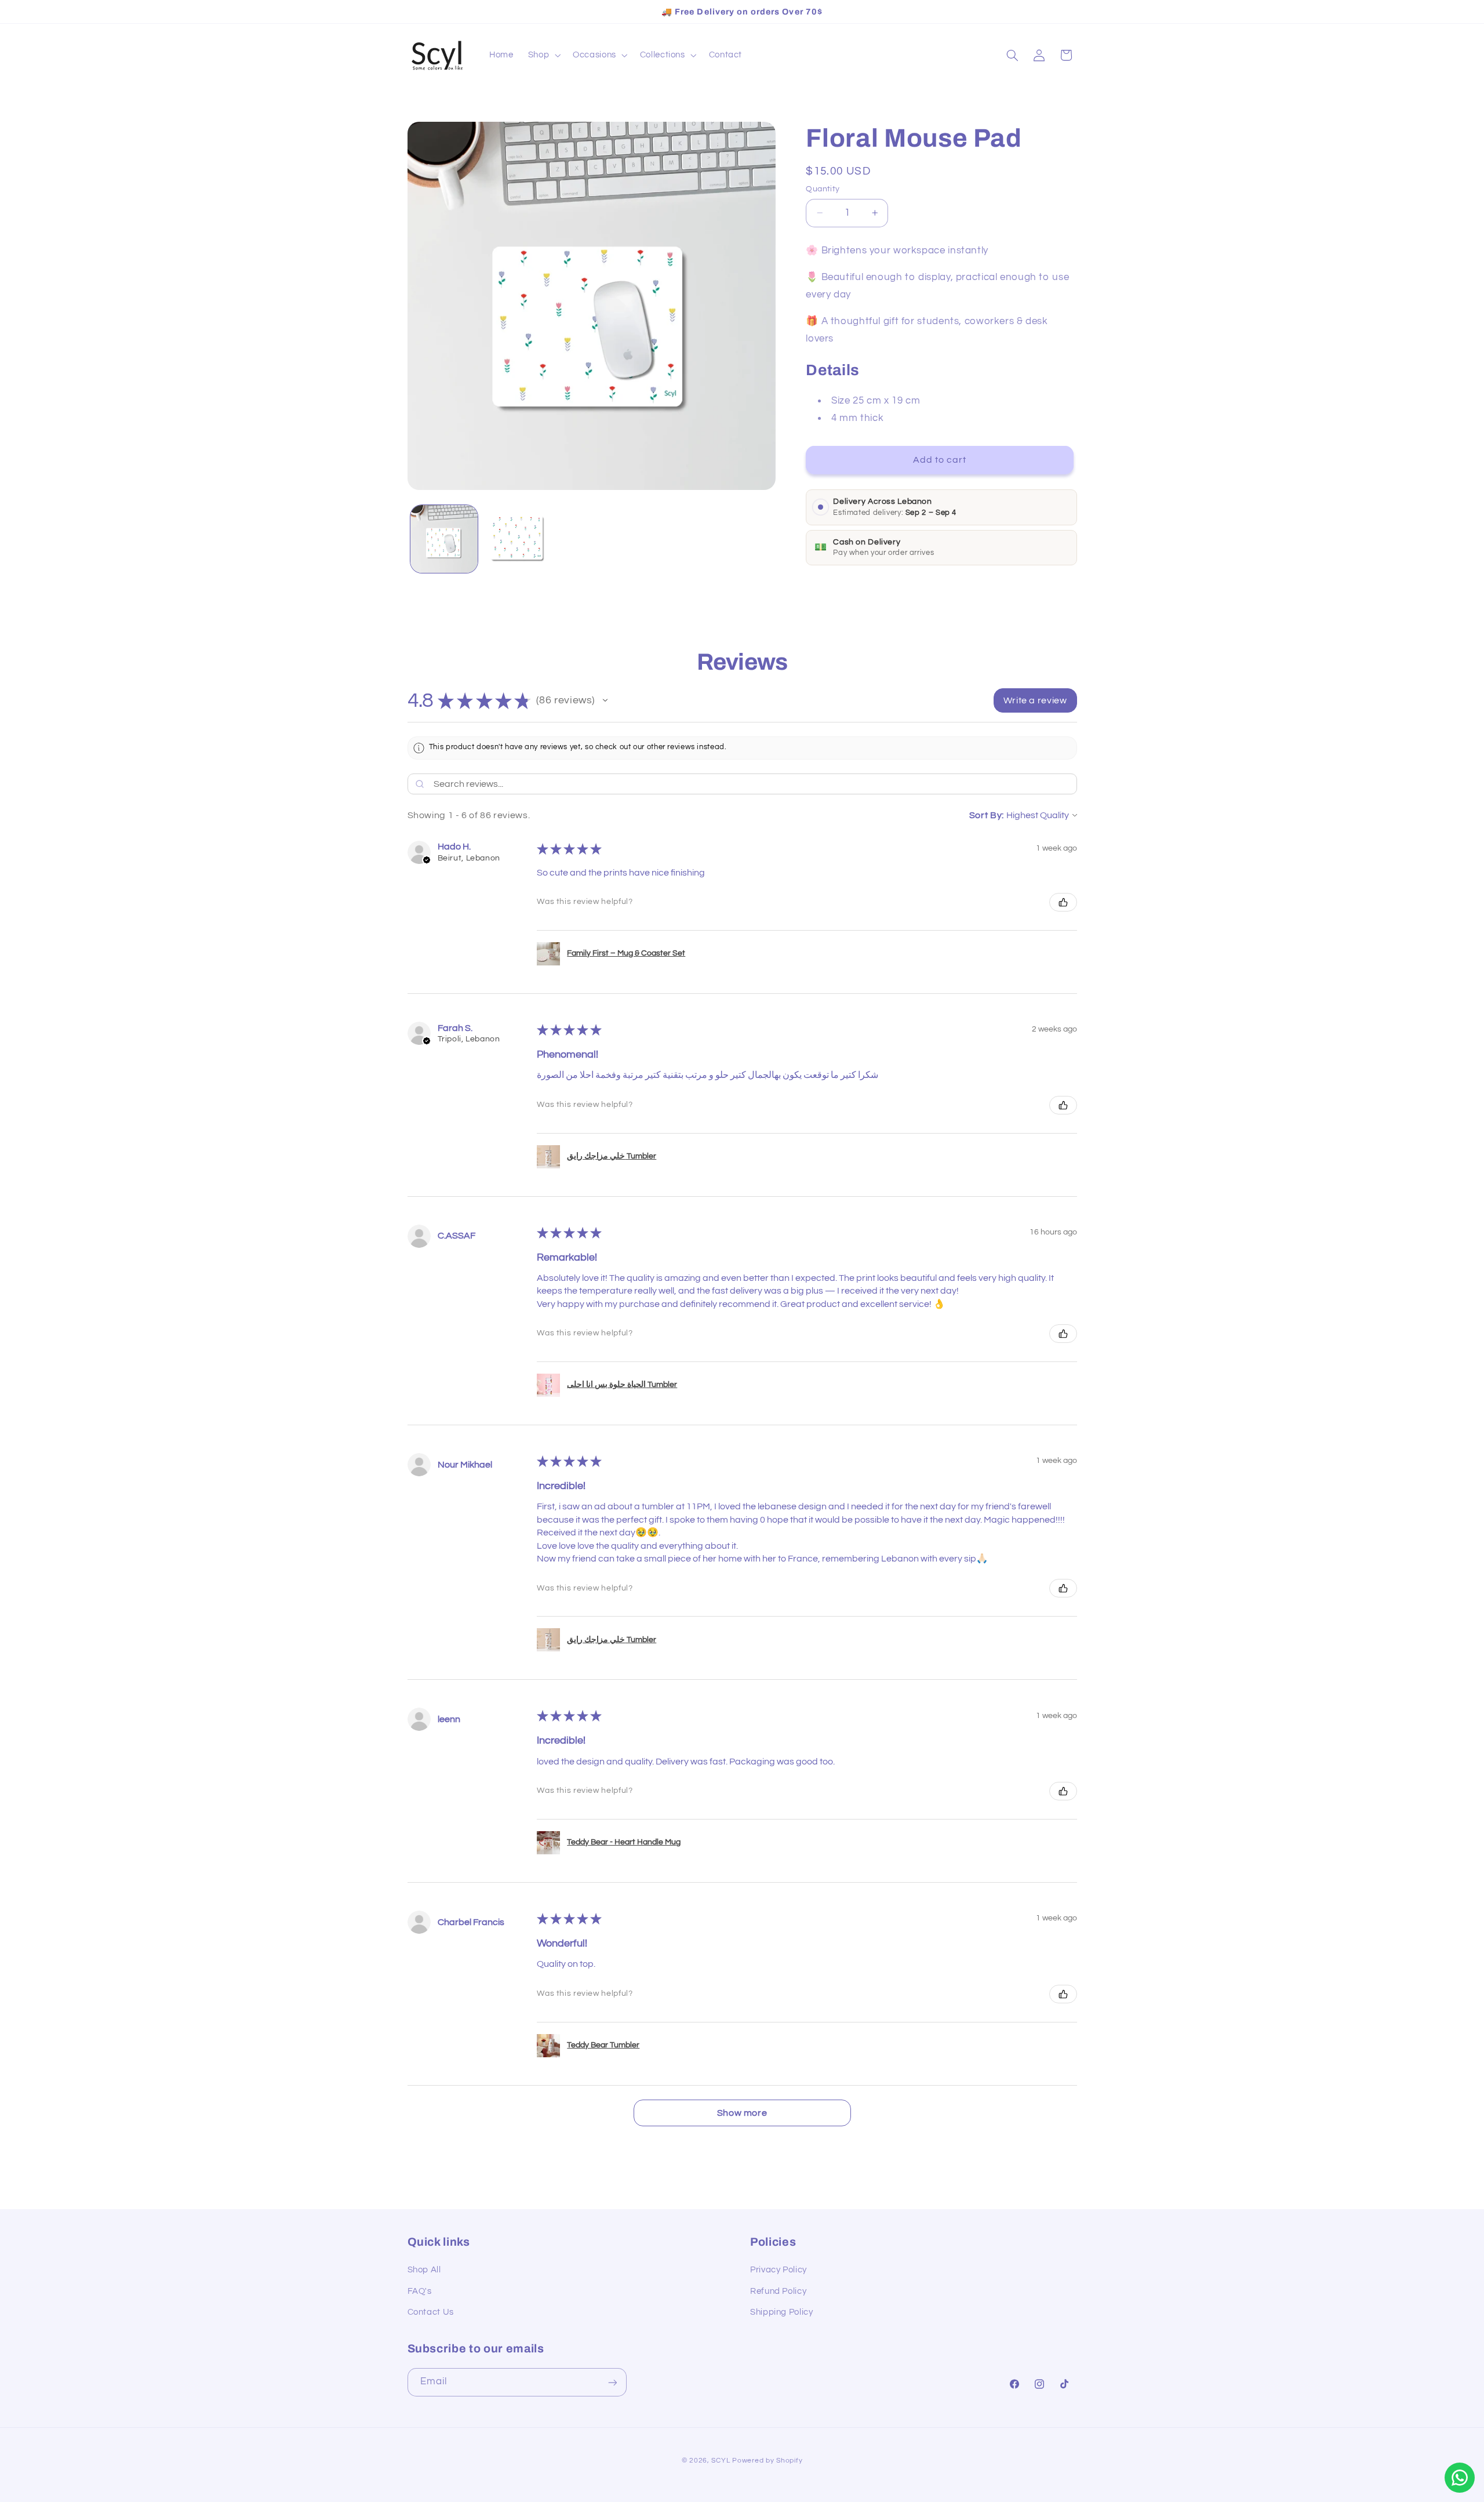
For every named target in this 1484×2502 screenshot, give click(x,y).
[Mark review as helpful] (1063, 902)
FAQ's (420, 2291)
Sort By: (987, 815)
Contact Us (431, 2312)
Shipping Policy (781, 2312)
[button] (543, 55)
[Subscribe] (612, 2382)
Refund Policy (778, 2291)
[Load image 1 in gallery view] (444, 539)
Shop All (424, 2270)
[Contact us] (1460, 2478)
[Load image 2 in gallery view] (518, 539)
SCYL (721, 2461)
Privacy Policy (779, 2270)
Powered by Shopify (767, 2461)
